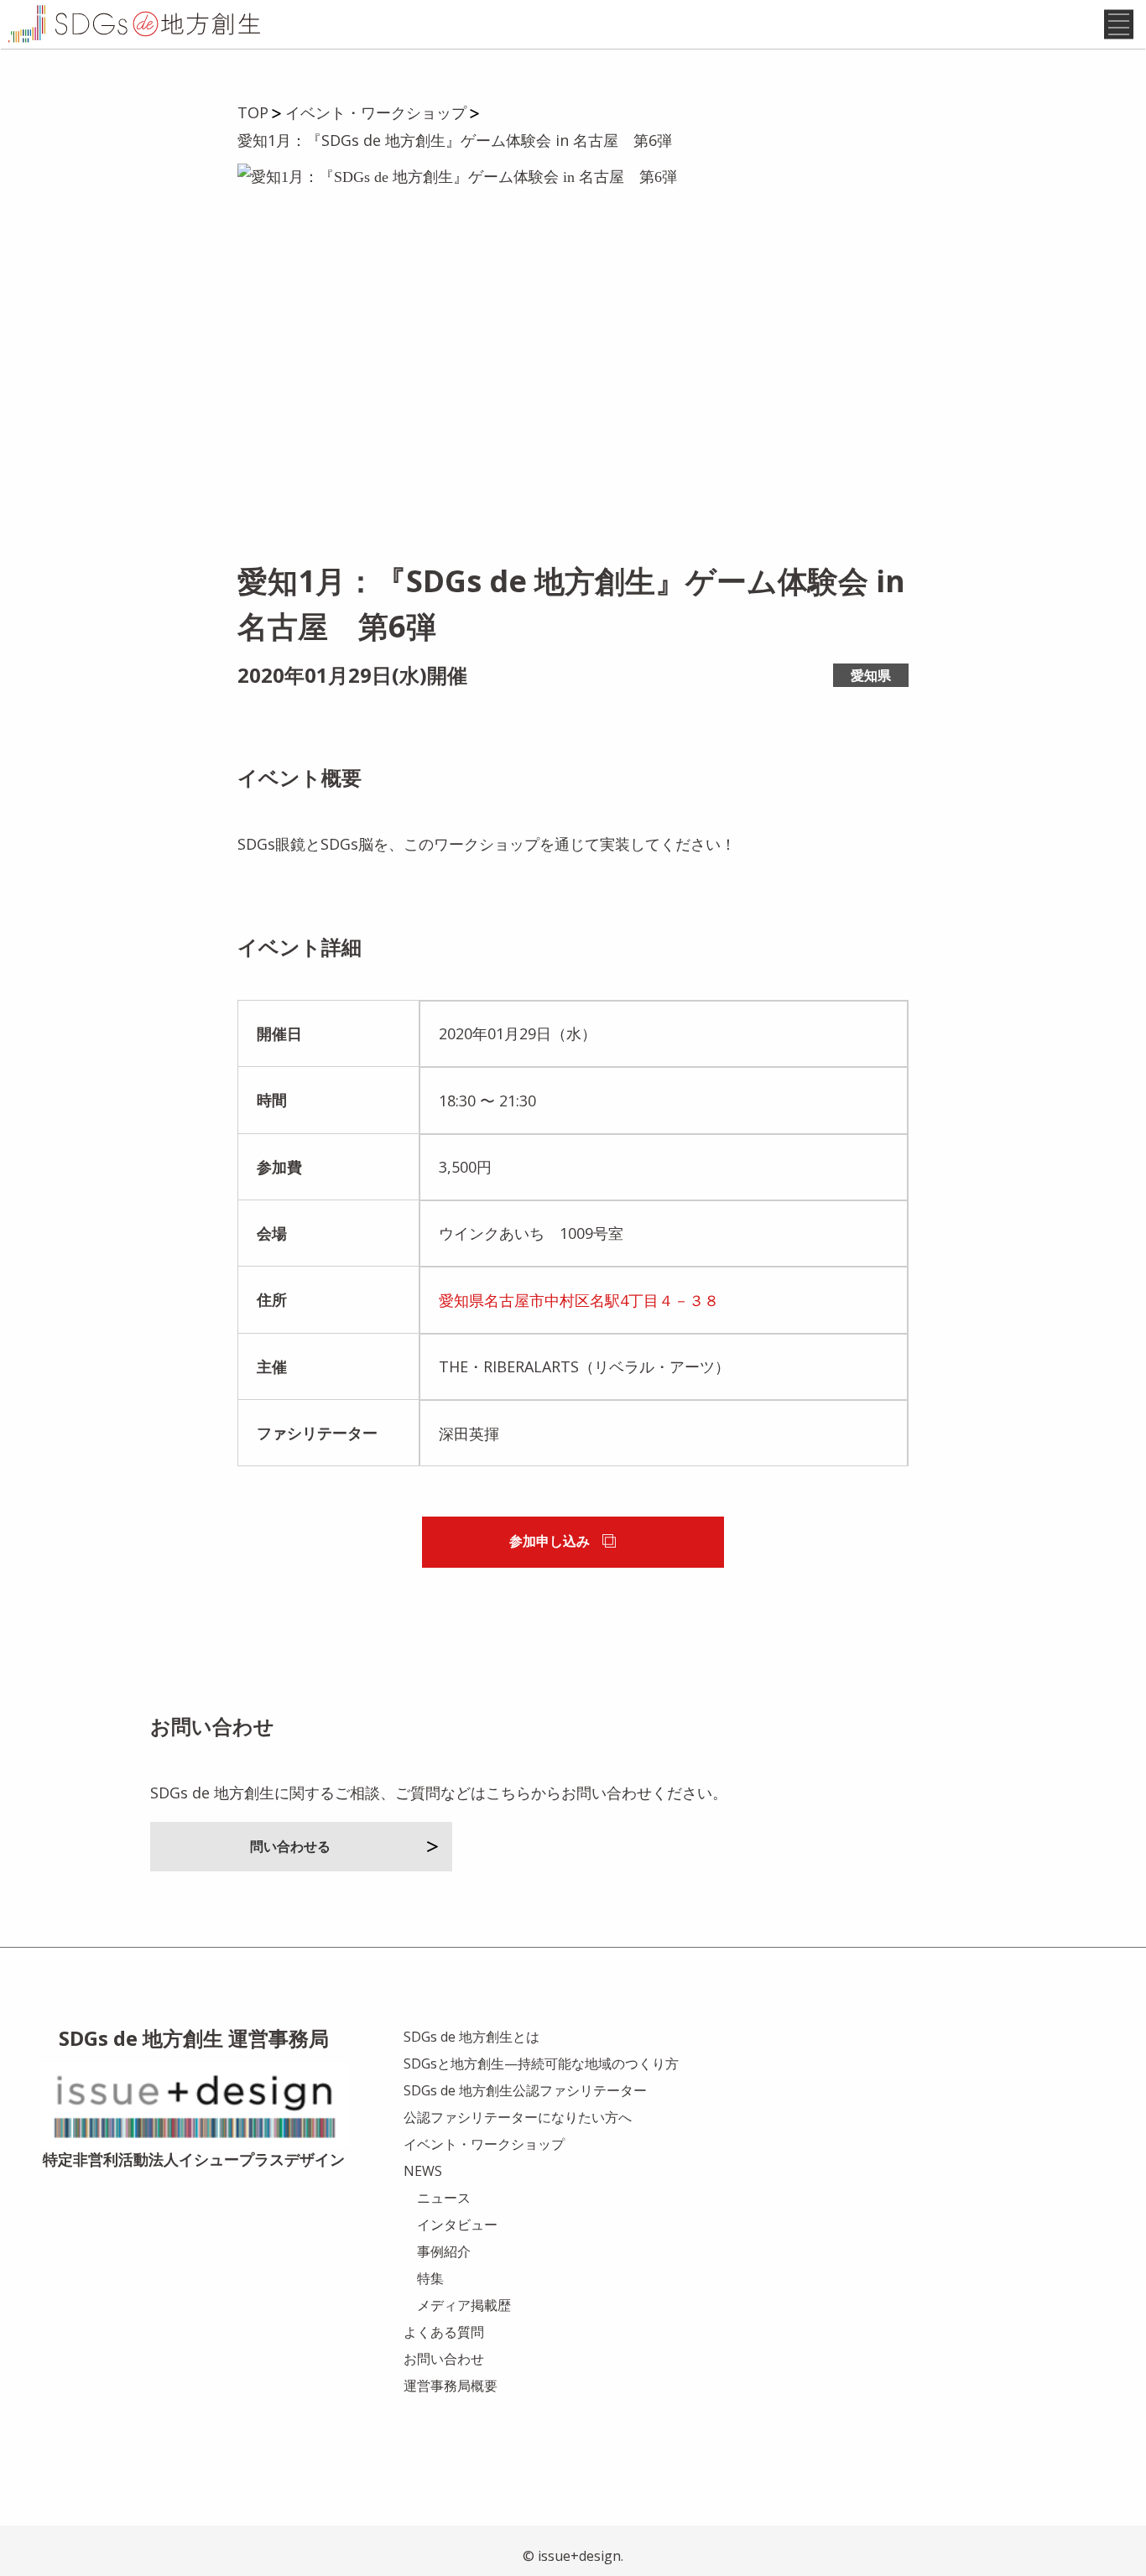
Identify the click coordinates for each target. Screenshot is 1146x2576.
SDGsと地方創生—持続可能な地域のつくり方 (541, 2063)
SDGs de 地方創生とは (471, 2037)
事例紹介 (444, 2251)
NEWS (423, 2171)
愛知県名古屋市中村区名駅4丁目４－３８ (579, 1300)
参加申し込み (550, 1541)
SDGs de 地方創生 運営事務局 (194, 2038)
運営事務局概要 (451, 2386)
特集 (430, 2278)
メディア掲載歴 (464, 2305)
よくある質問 (444, 2332)
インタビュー (457, 2225)
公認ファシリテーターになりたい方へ (518, 2117)
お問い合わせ (444, 2359)
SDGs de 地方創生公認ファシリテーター (525, 2090)
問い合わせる (290, 1846)
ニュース (444, 2198)
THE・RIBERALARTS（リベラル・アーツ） (584, 1366)
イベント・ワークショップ (484, 2144)
